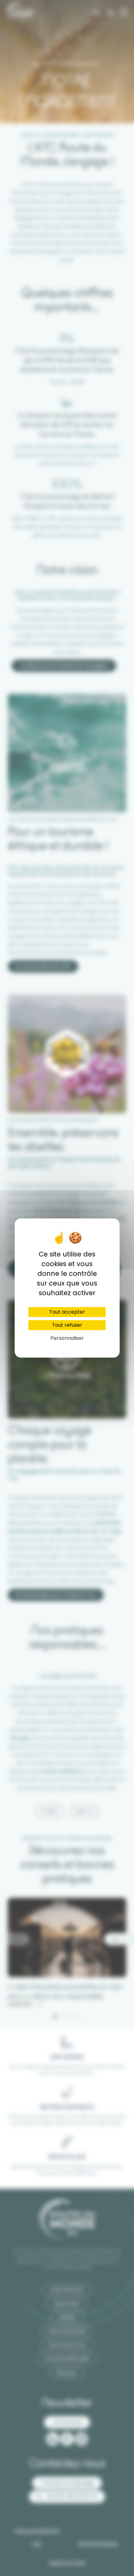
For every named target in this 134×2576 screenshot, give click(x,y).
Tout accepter (67, 1312)
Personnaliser (67, 1338)
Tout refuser (67, 1325)
